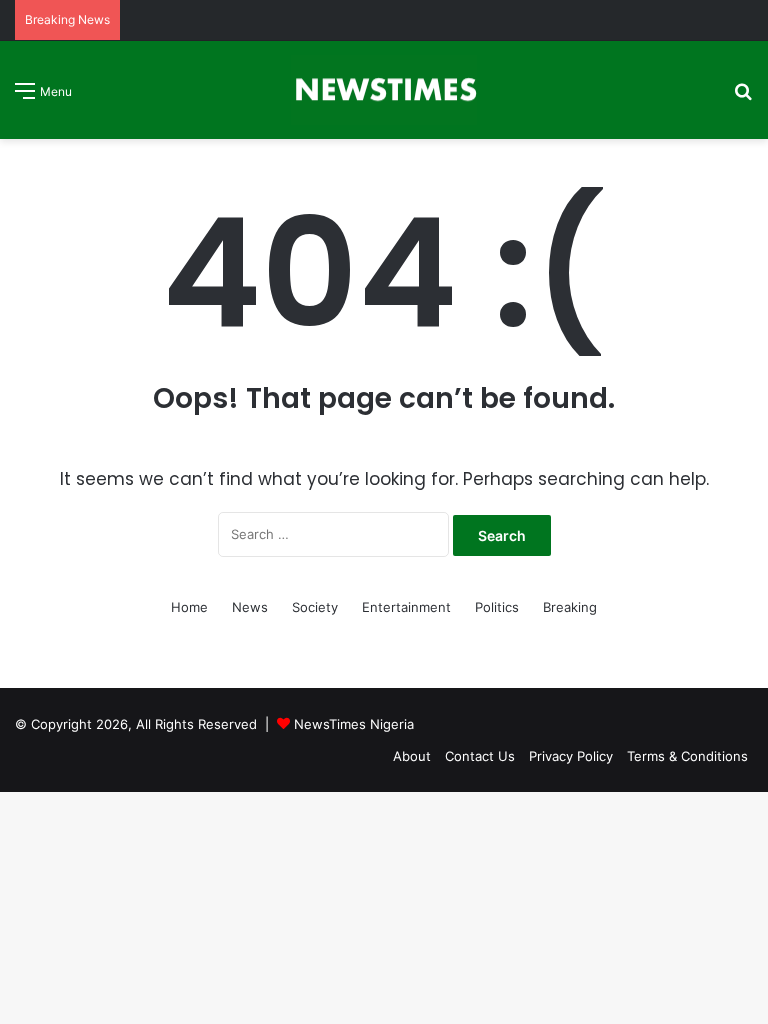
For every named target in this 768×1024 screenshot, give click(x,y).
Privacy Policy (571, 756)
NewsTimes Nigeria (354, 724)
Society (315, 607)
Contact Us (480, 756)
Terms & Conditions (687, 756)
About (412, 756)
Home (189, 607)
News (250, 607)
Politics (497, 607)
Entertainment (406, 607)
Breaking (570, 607)
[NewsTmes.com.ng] (384, 90)
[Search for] (743, 97)
